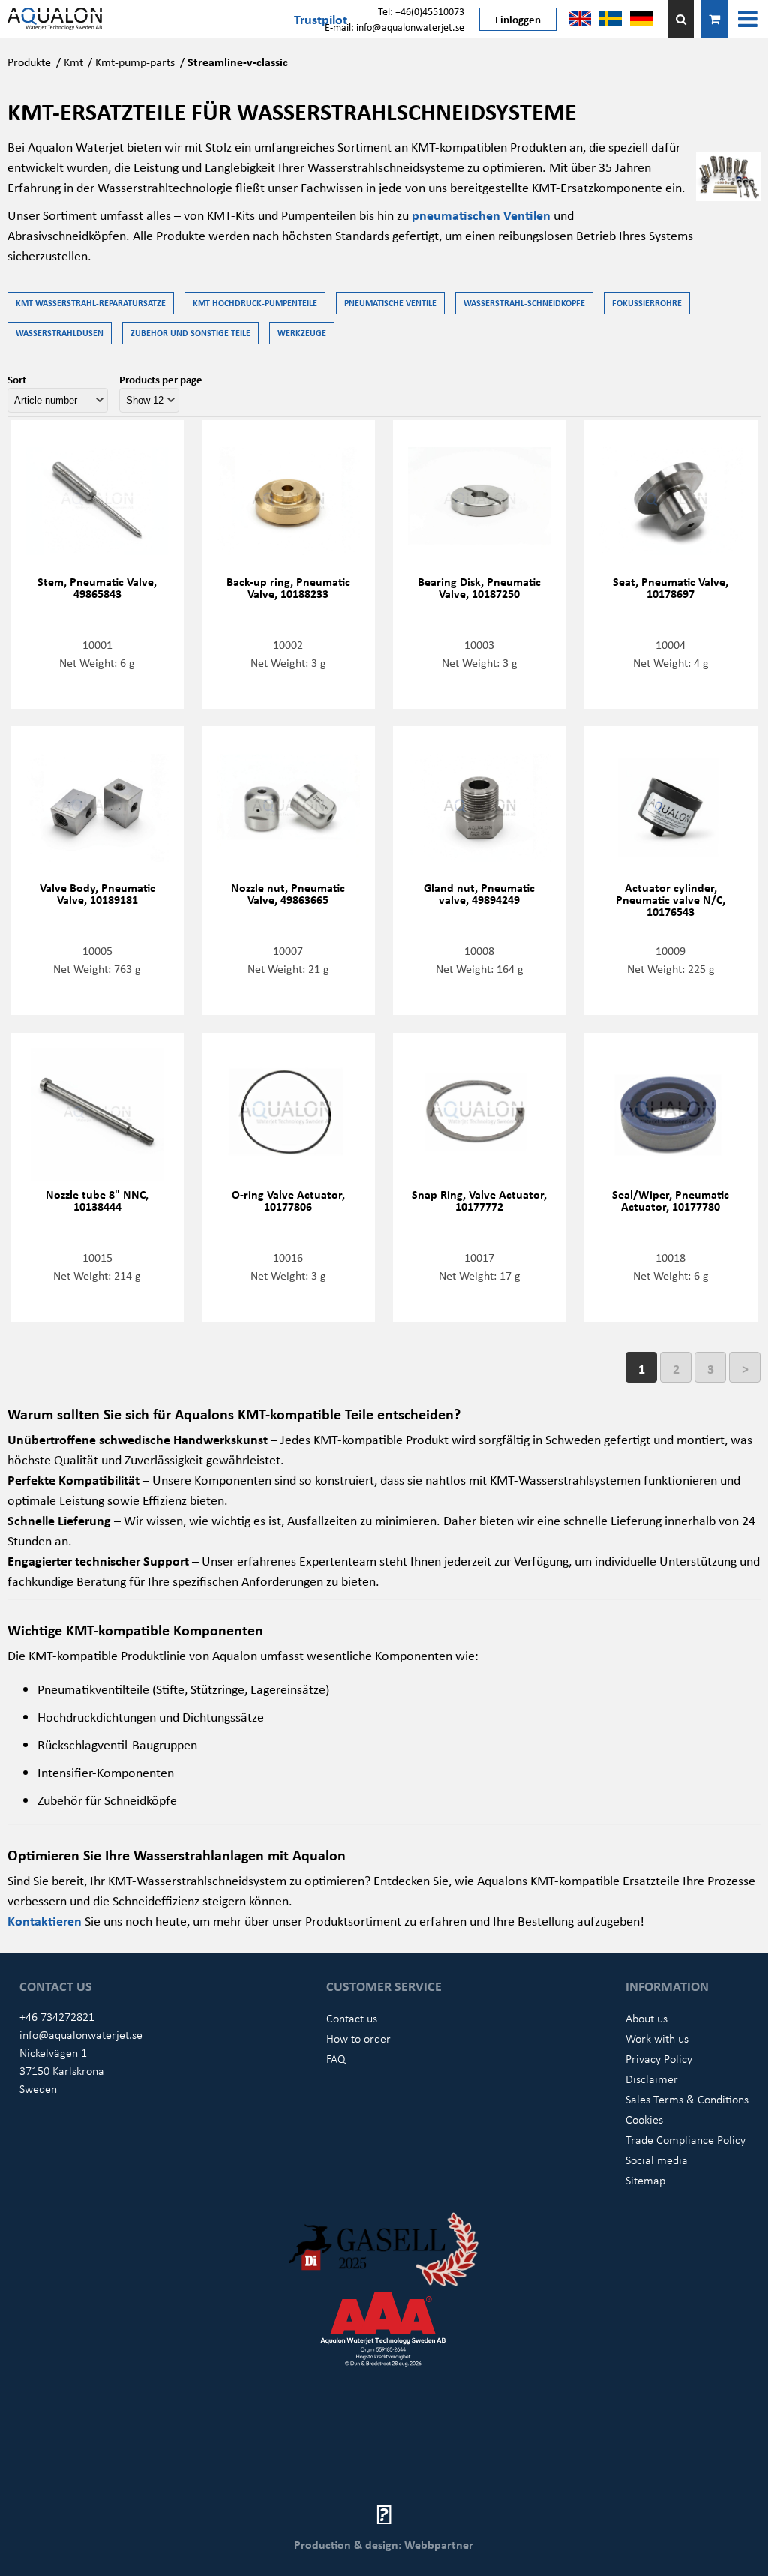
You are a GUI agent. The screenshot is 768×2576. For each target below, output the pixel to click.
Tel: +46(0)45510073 (421, 11)
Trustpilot (321, 19)
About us (646, 2018)
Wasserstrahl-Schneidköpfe (524, 303)
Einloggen (518, 19)
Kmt (73, 62)
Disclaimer (652, 2079)
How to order (358, 2038)
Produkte (29, 62)
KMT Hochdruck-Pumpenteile (255, 303)
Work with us (657, 2038)
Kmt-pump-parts (135, 62)
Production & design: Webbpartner (384, 2544)
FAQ (336, 2058)
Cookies (644, 2119)
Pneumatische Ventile (390, 303)
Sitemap (645, 2180)
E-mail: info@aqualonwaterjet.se (394, 27)
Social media (657, 2160)
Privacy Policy (659, 2058)
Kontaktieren (46, 1920)
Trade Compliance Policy (685, 2139)
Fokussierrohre (647, 303)
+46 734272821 (57, 2016)
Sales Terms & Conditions (687, 2099)
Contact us (352, 2018)
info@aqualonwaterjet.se (81, 2034)
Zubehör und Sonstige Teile (190, 333)
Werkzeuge (302, 333)
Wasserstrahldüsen (60, 333)
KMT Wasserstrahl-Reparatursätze (91, 303)
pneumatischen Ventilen (481, 215)
